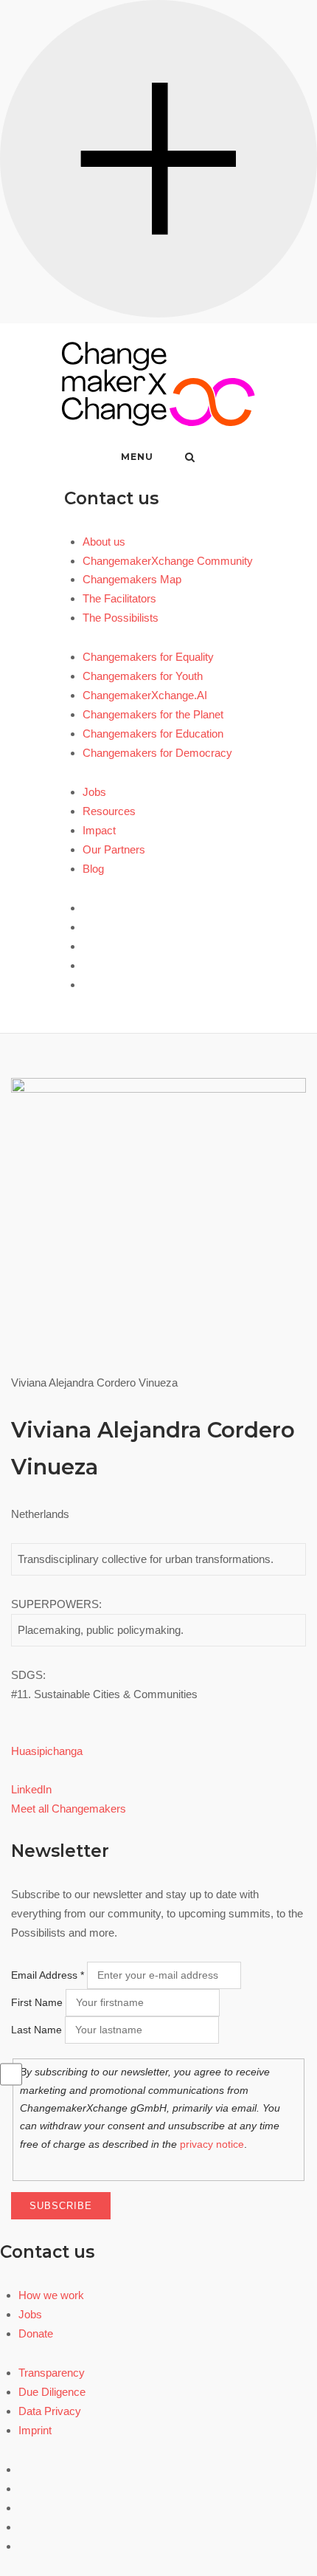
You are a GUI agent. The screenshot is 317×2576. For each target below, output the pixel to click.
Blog (93, 869)
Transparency (52, 2373)
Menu (137, 457)
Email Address (48, 1975)
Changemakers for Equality (148, 657)
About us (104, 542)
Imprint (35, 2430)
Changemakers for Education (153, 734)
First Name (37, 2002)
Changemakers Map (132, 579)
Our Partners (114, 849)
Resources (109, 811)
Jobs (94, 792)
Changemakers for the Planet (153, 714)
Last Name (36, 2030)
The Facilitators (119, 598)
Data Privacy (50, 2411)
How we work (51, 2295)
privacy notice (212, 2144)
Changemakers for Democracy (157, 753)
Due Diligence (52, 2392)
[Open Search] (190, 458)
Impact (99, 830)
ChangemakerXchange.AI (145, 695)
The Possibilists (121, 618)
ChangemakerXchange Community (168, 561)
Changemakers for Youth (143, 676)
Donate (36, 2333)
